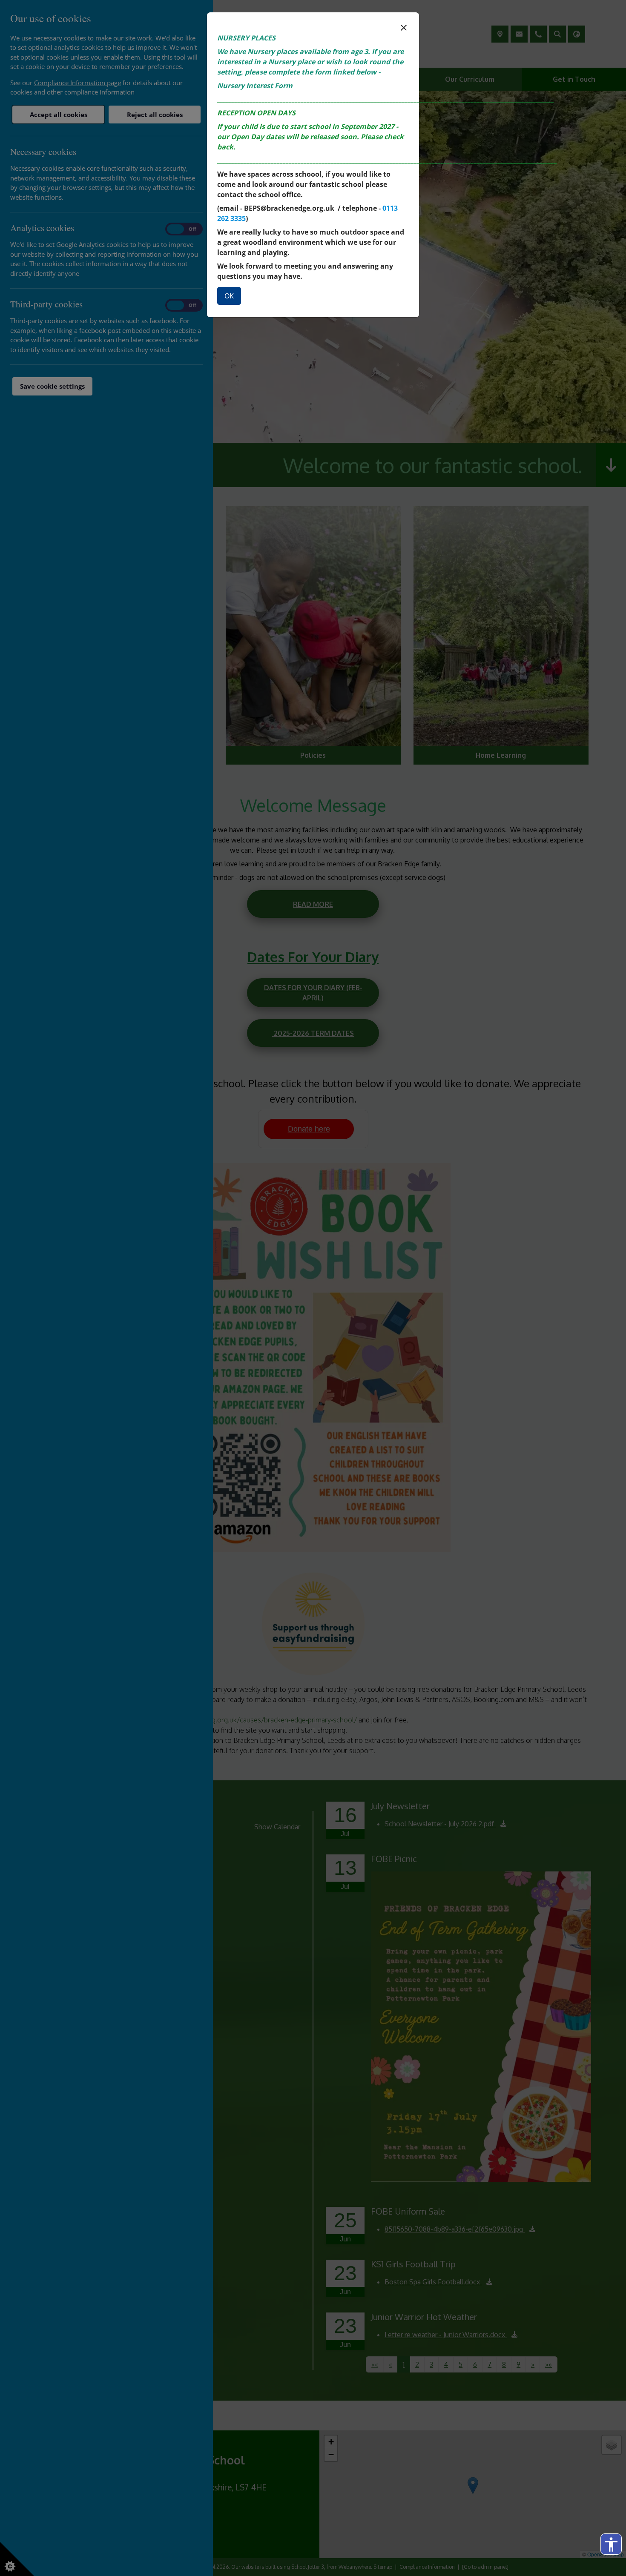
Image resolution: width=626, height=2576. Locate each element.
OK (229, 296)
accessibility (611, 2544)
